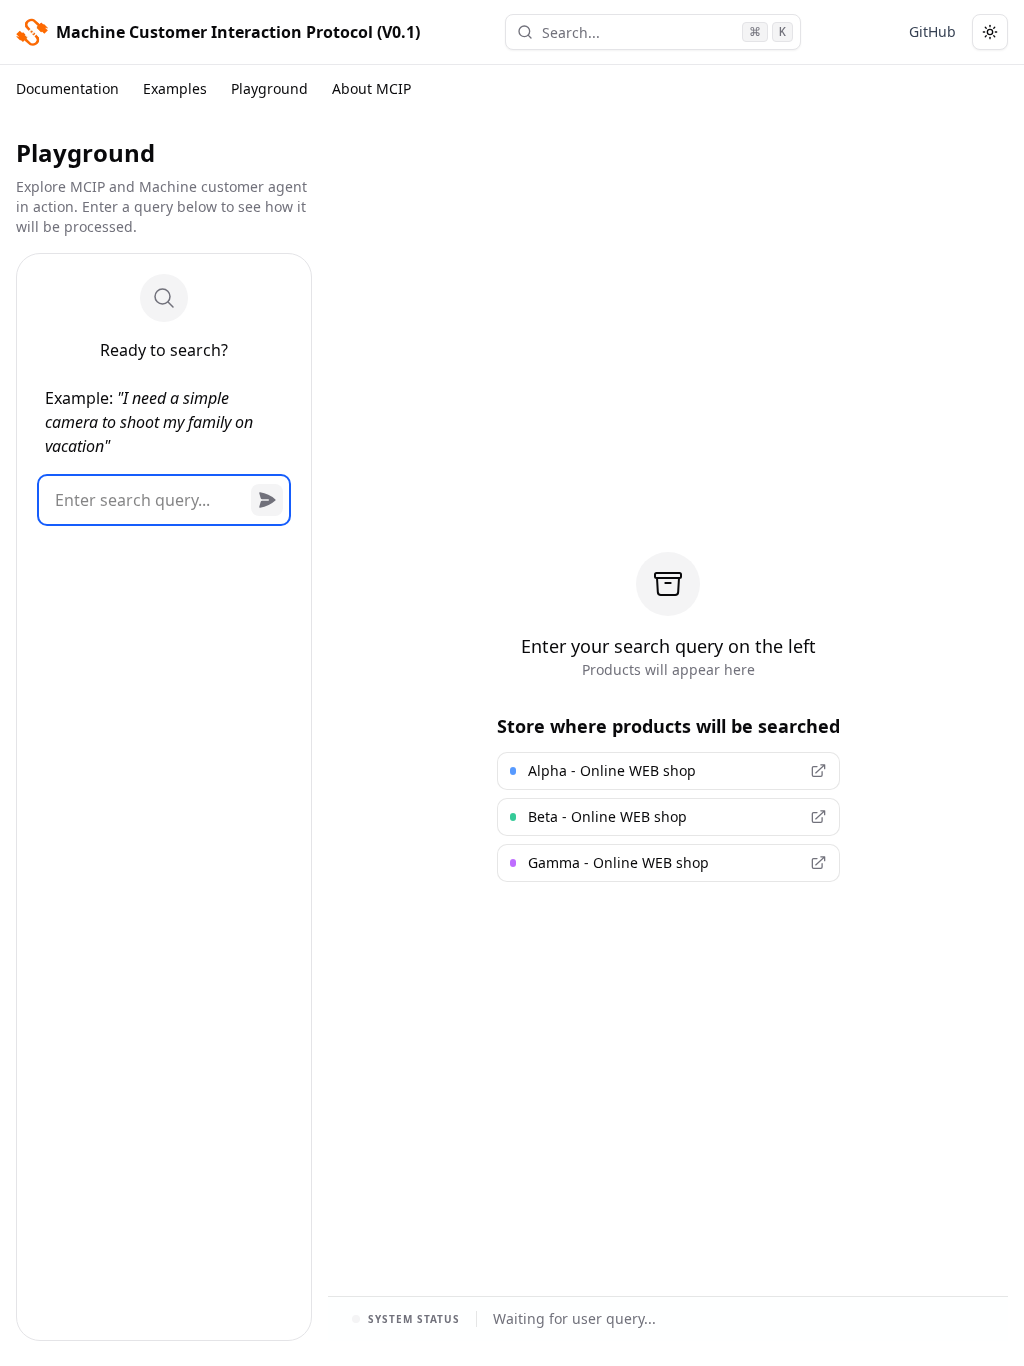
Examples (175, 88)
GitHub (932, 31)
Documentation (67, 88)
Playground (269, 88)
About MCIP (371, 88)
